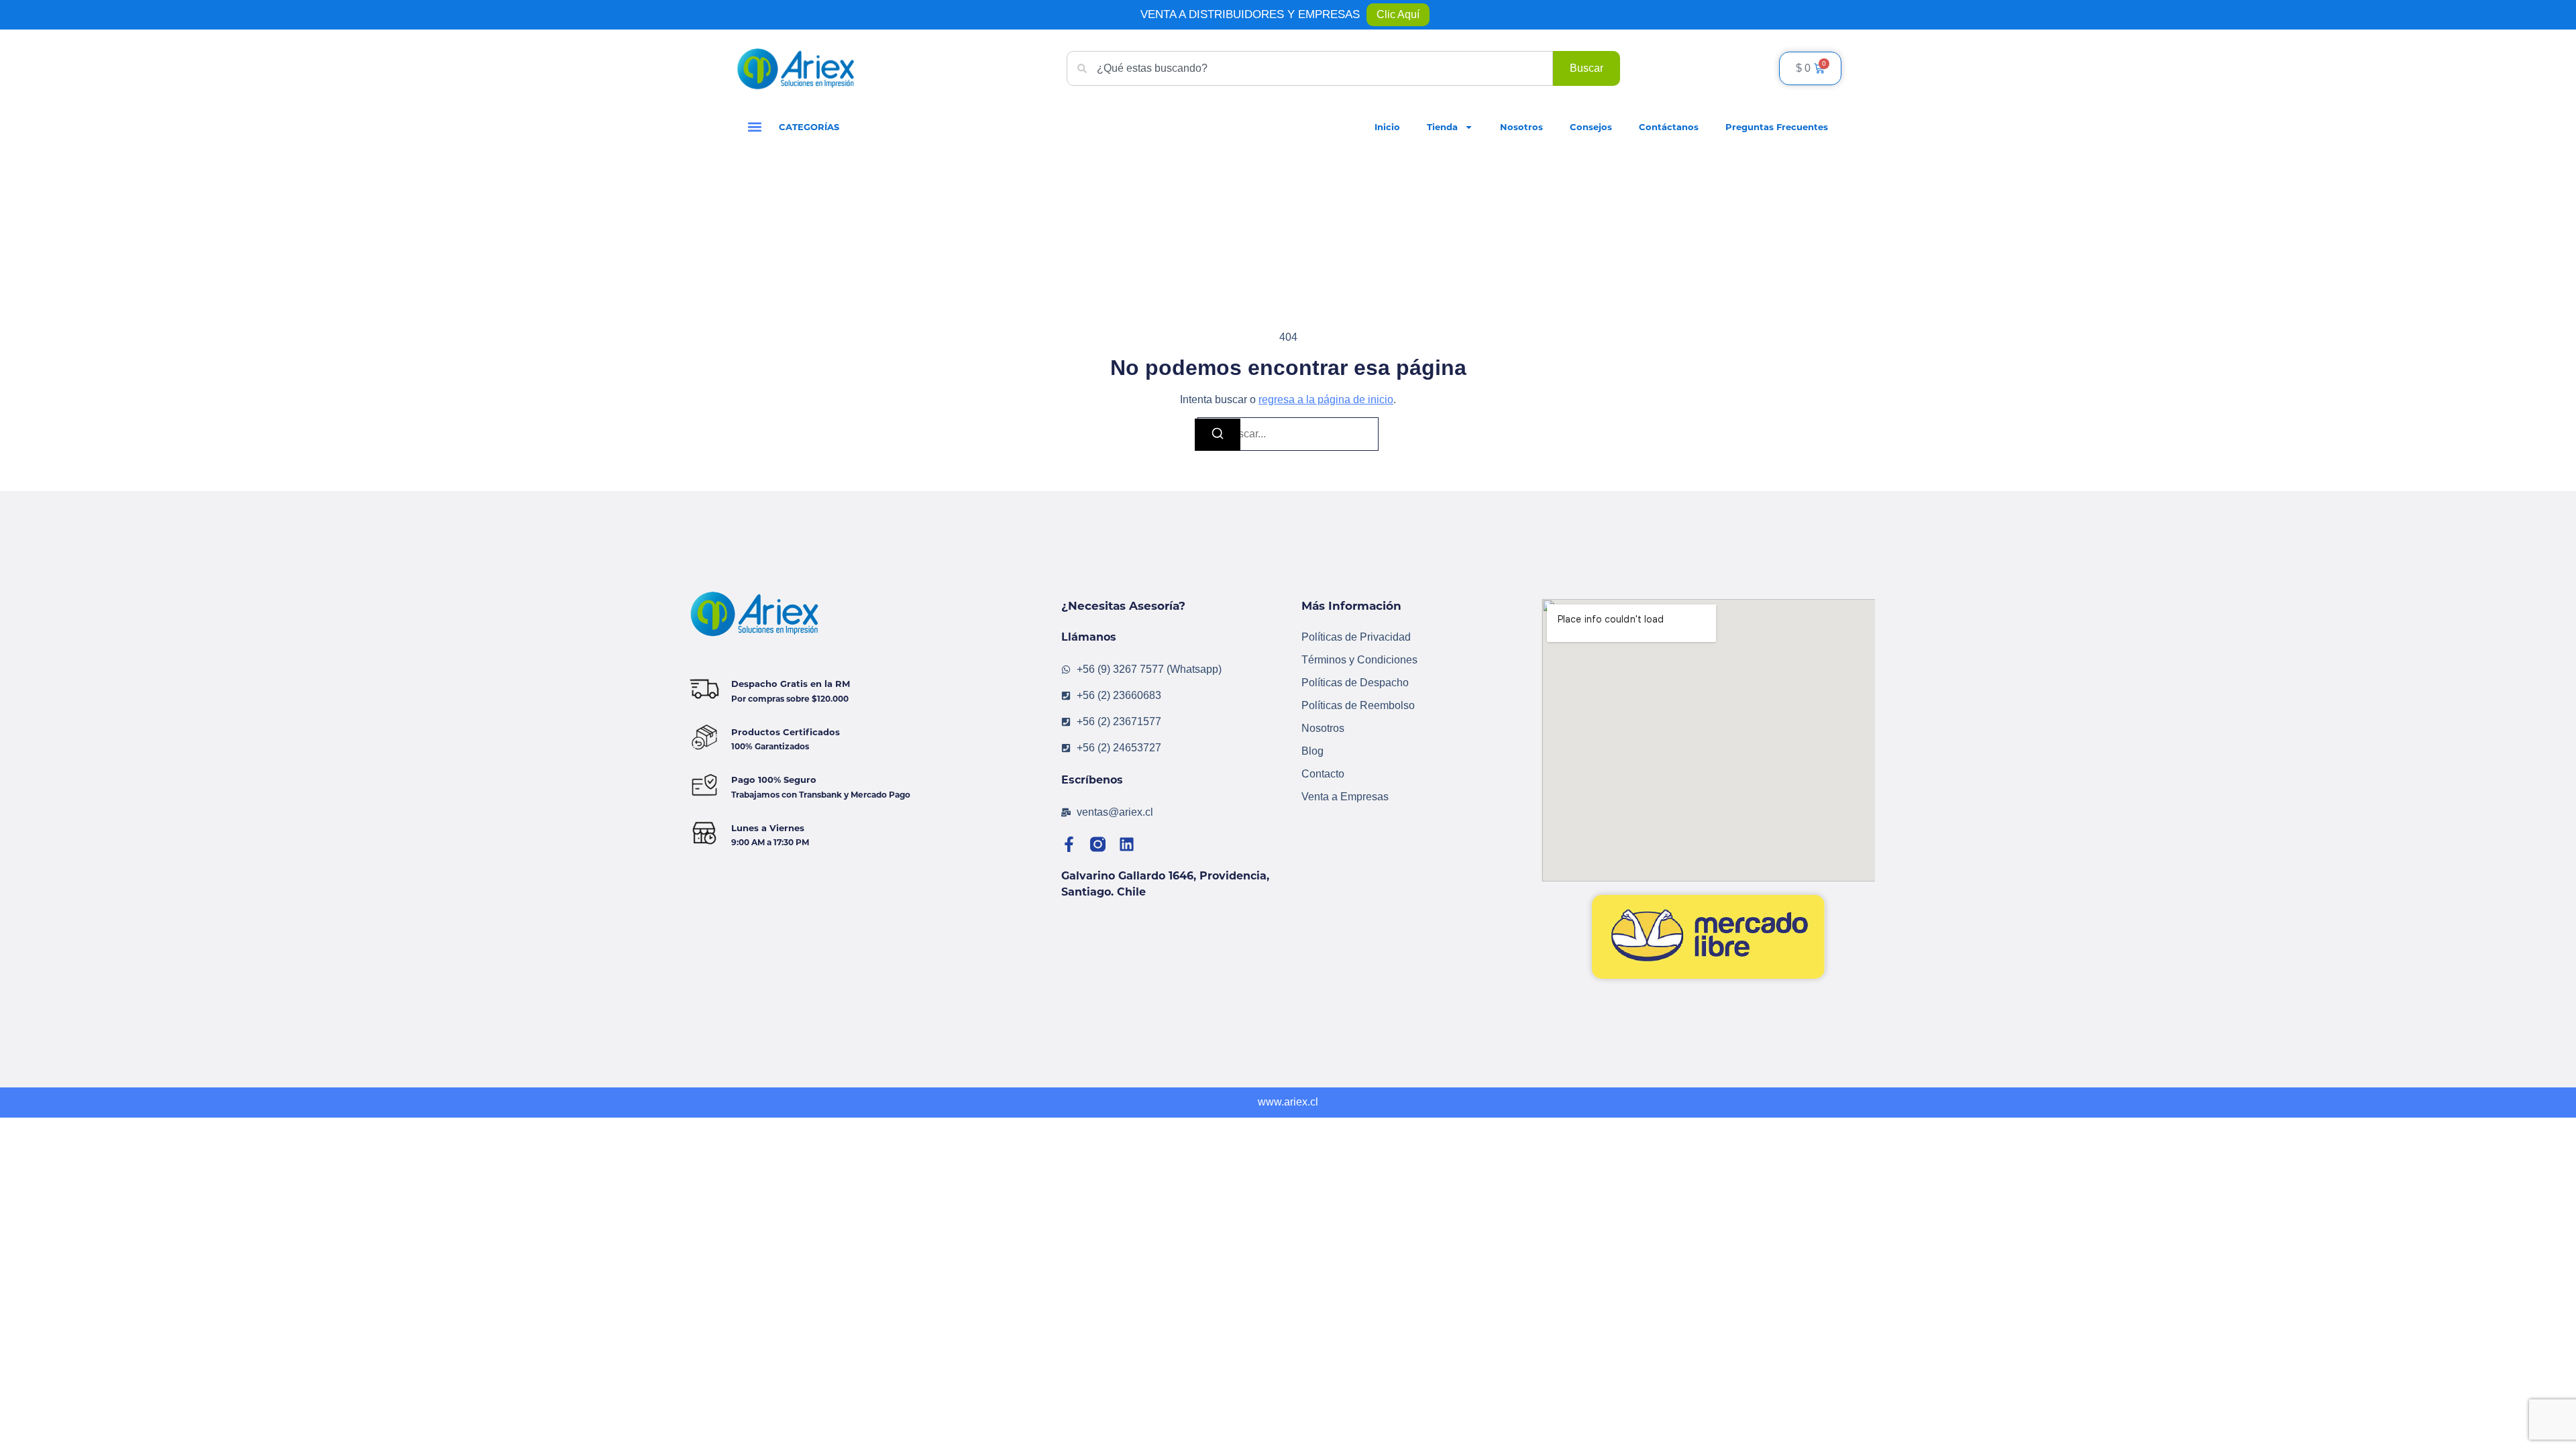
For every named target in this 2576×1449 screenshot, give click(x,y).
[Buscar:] (1288, 434)
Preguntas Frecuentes (1777, 127)
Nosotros (1521, 127)
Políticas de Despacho (1355, 683)
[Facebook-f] (1069, 844)
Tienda (1442, 127)
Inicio (1387, 127)
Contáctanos (1669, 127)
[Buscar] (1218, 435)
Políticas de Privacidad (1356, 637)
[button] (754, 127)
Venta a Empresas (1345, 797)
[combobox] (1310, 68)
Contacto (1323, 774)
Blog (1312, 751)
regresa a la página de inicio (1326, 399)
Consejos (1591, 127)
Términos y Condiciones (1359, 660)
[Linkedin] (1127, 844)
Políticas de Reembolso (1358, 705)
